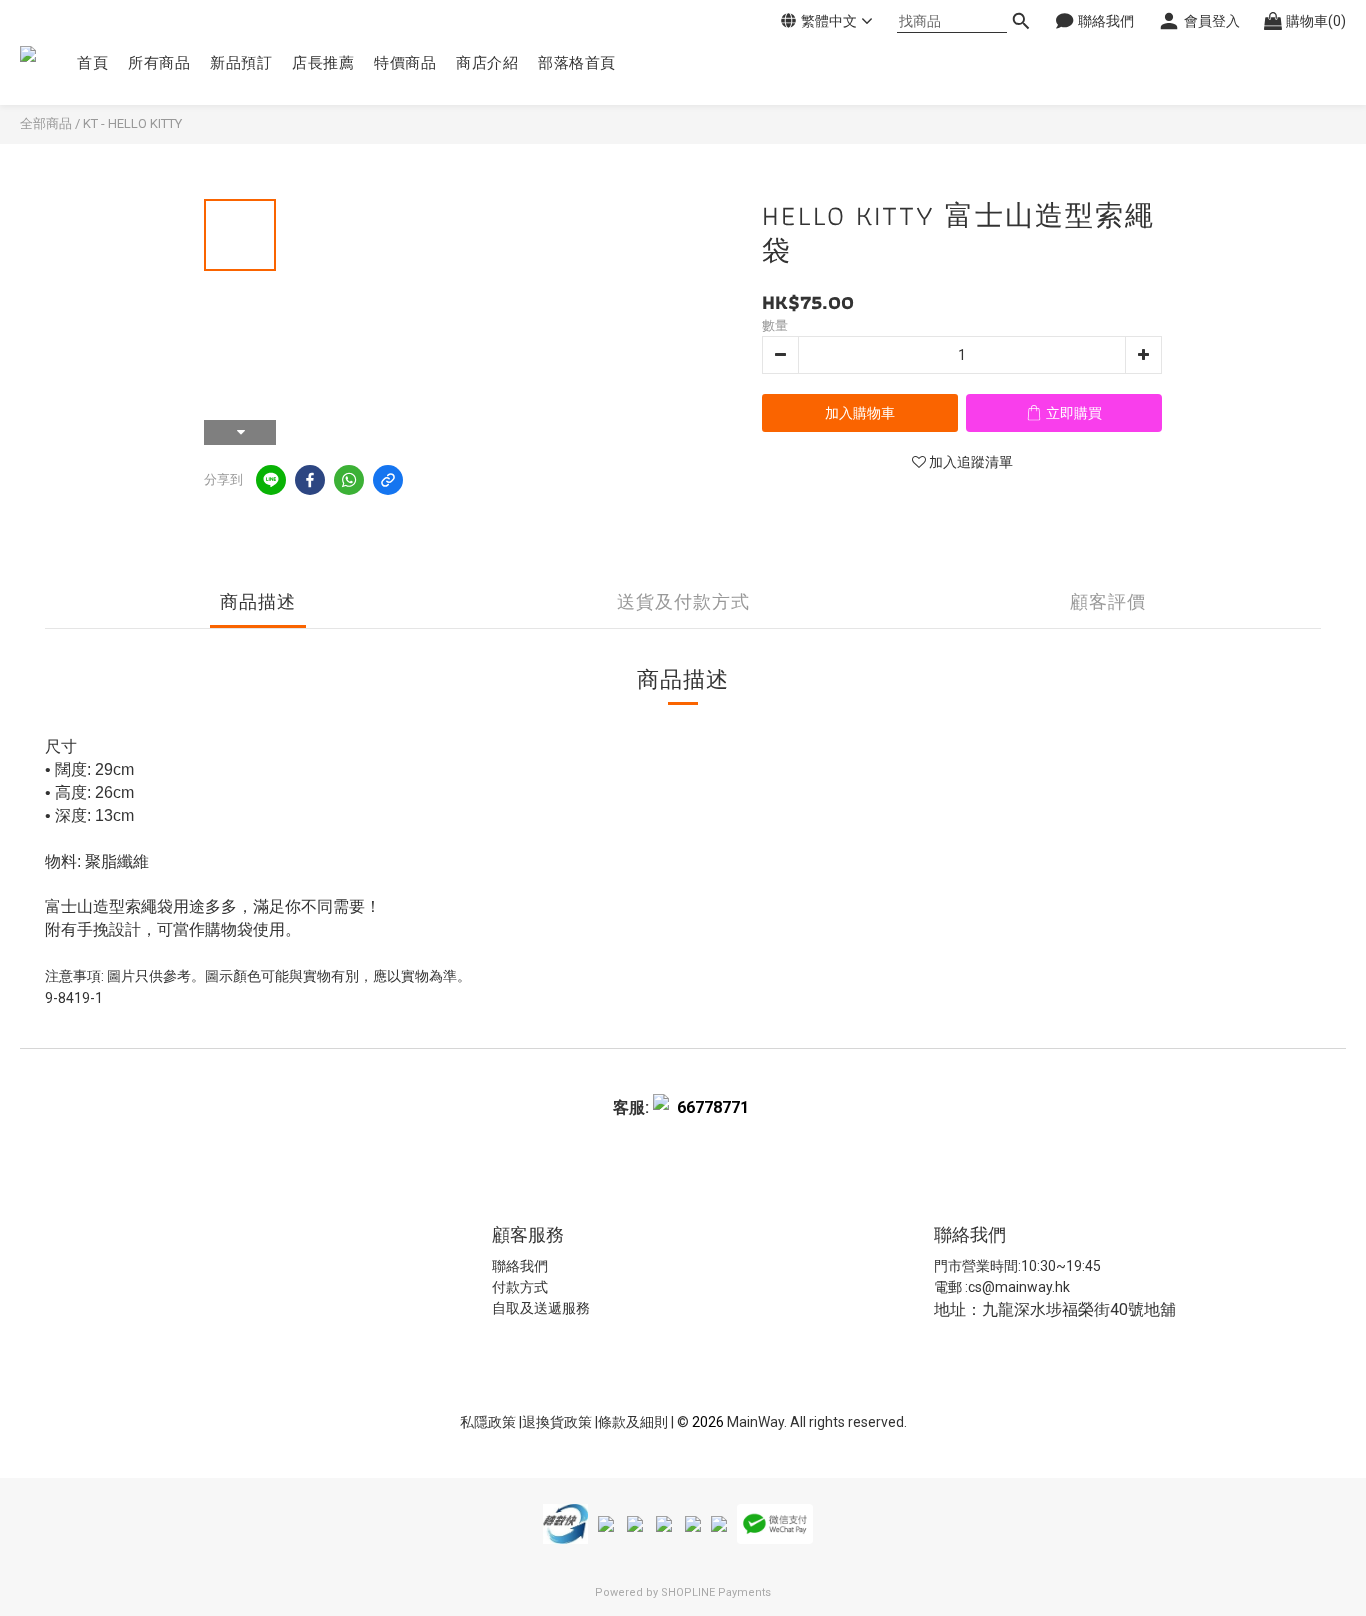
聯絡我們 (520, 1266)
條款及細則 (634, 1422)
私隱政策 (488, 1422)
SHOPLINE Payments (716, 1592)
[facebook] (310, 480)
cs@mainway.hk (1019, 1287)
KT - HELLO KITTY (132, 123)
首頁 (92, 63)
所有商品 (159, 63)
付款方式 (520, 1287)
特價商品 (405, 63)
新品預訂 (241, 63)
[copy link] (388, 480)
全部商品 (46, 123)
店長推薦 (323, 63)
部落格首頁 (577, 63)
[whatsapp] (349, 480)
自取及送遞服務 (541, 1308)
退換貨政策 (558, 1422)
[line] (271, 480)
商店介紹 (487, 63)
